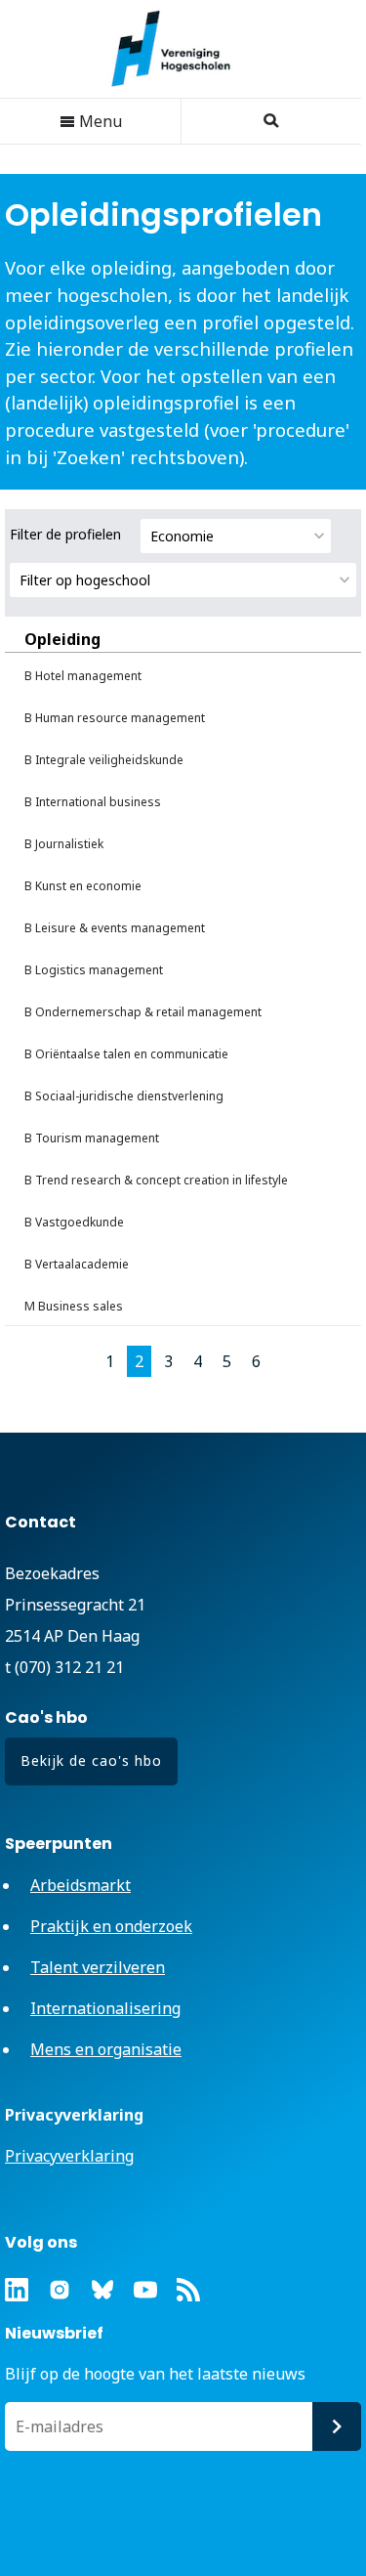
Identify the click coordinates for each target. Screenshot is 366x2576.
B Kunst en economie (83, 886)
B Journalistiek (64, 844)
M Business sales (74, 1306)
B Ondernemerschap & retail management (143, 1012)
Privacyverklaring (69, 2156)
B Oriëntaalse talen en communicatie (126, 1054)
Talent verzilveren (98, 1967)
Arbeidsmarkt (81, 1885)
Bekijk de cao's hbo (91, 1760)
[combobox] (236, 536)
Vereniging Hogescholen (181, 49)
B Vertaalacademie (77, 1264)
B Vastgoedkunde (74, 1222)
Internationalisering (105, 2008)
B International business (93, 802)
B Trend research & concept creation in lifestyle (156, 1180)
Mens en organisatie (106, 2049)
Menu (99, 121)
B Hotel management (83, 676)
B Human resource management (115, 718)
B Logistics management (94, 970)
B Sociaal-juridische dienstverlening (124, 1096)
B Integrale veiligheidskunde (104, 760)
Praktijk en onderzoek (111, 1926)
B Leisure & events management (115, 928)
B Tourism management (92, 1138)
